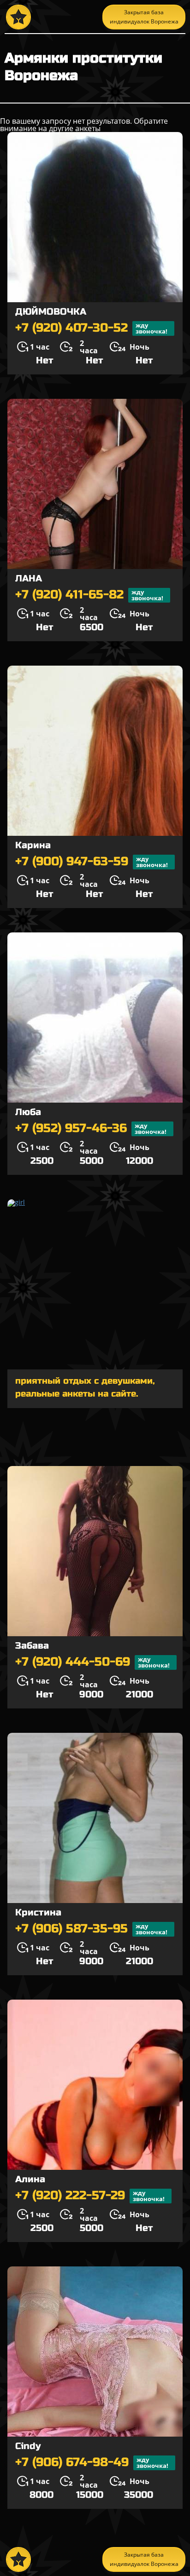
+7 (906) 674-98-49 (92, 2463)
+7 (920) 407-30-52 (91, 328)
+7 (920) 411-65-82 (89, 595)
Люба (28, 1112)
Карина (33, 845)
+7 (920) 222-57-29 (90, 2196)
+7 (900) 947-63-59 (92, 862)
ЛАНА (29, 578)
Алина (30, 2179)
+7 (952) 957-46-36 (91, 1129)
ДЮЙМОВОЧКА (51, 312)
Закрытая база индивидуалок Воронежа (144, 17)
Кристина (38, 1912)
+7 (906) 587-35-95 (91, 1929)
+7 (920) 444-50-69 (92, 1662)
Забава (32, 1646)
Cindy (28, 2446)
